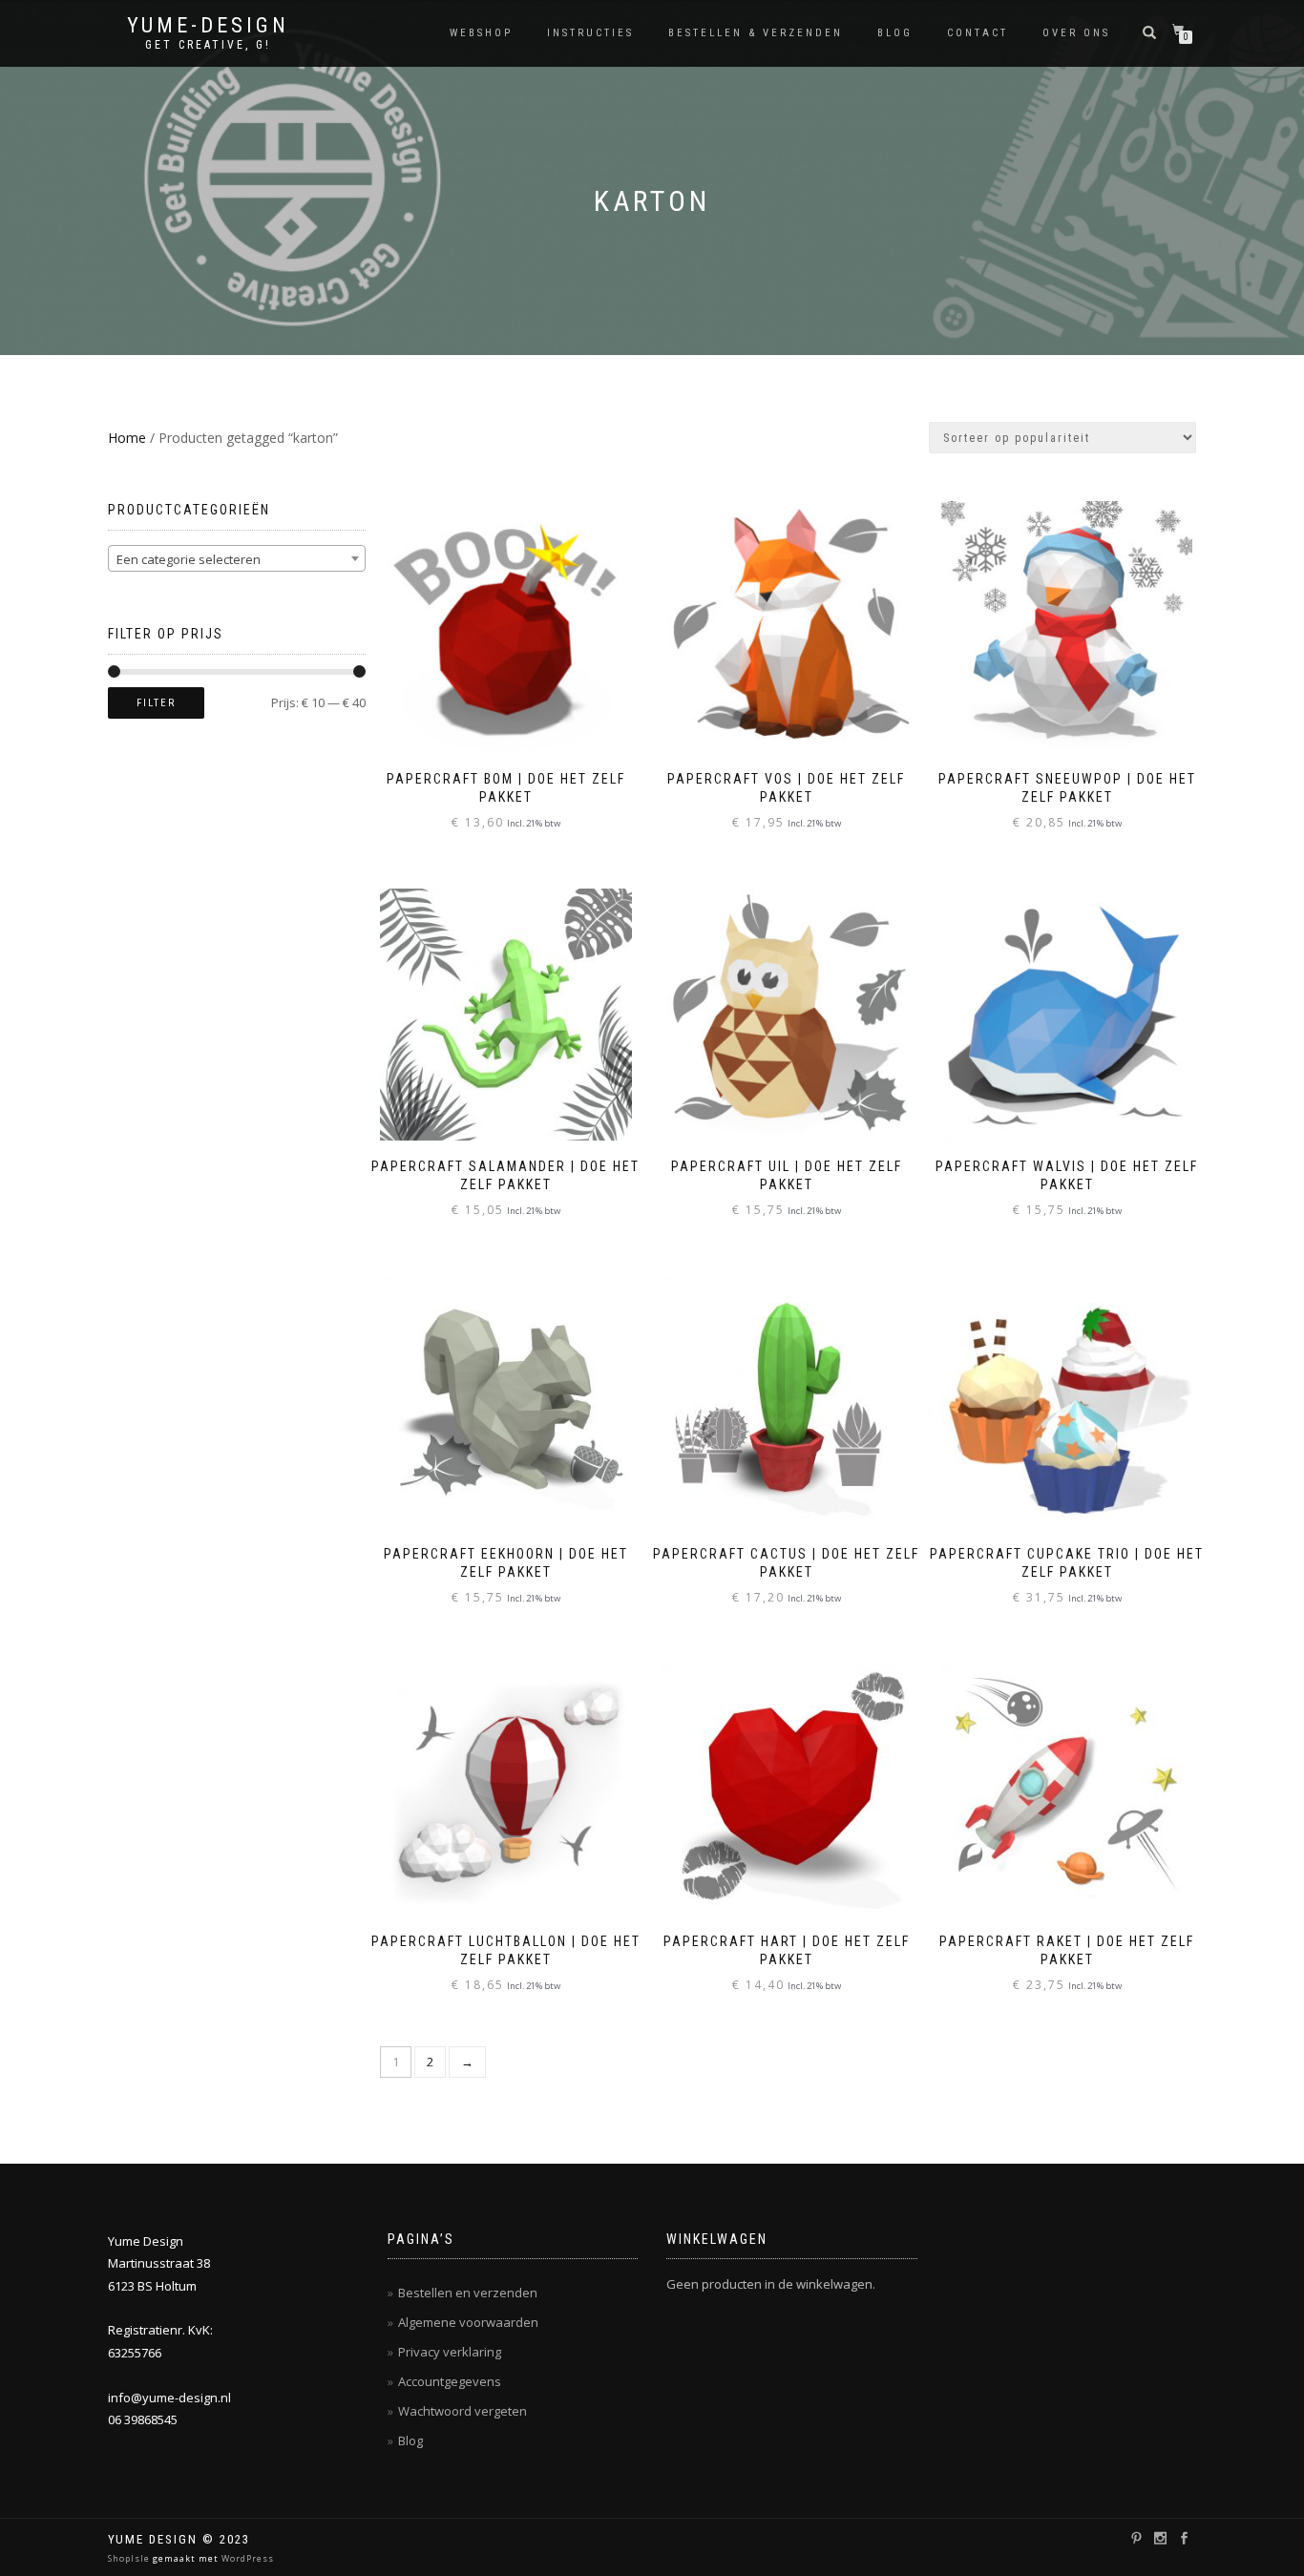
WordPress (246, 2558)
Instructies (590, 33)
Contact (978, 33)
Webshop (481, 33)
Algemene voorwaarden (468, 2322)
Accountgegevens (450, 2381)
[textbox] (237, 559)
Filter (156, 703)
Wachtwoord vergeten (463, 2411)
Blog (895, 33)
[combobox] (237, 558)
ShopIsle (130, 2558)
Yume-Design (208, 26)
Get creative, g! (208, 45)
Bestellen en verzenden (468, 2293)
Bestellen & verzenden (756, 33)
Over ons (1076, 33)
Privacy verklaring (450, 2352)
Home (127, 438)
